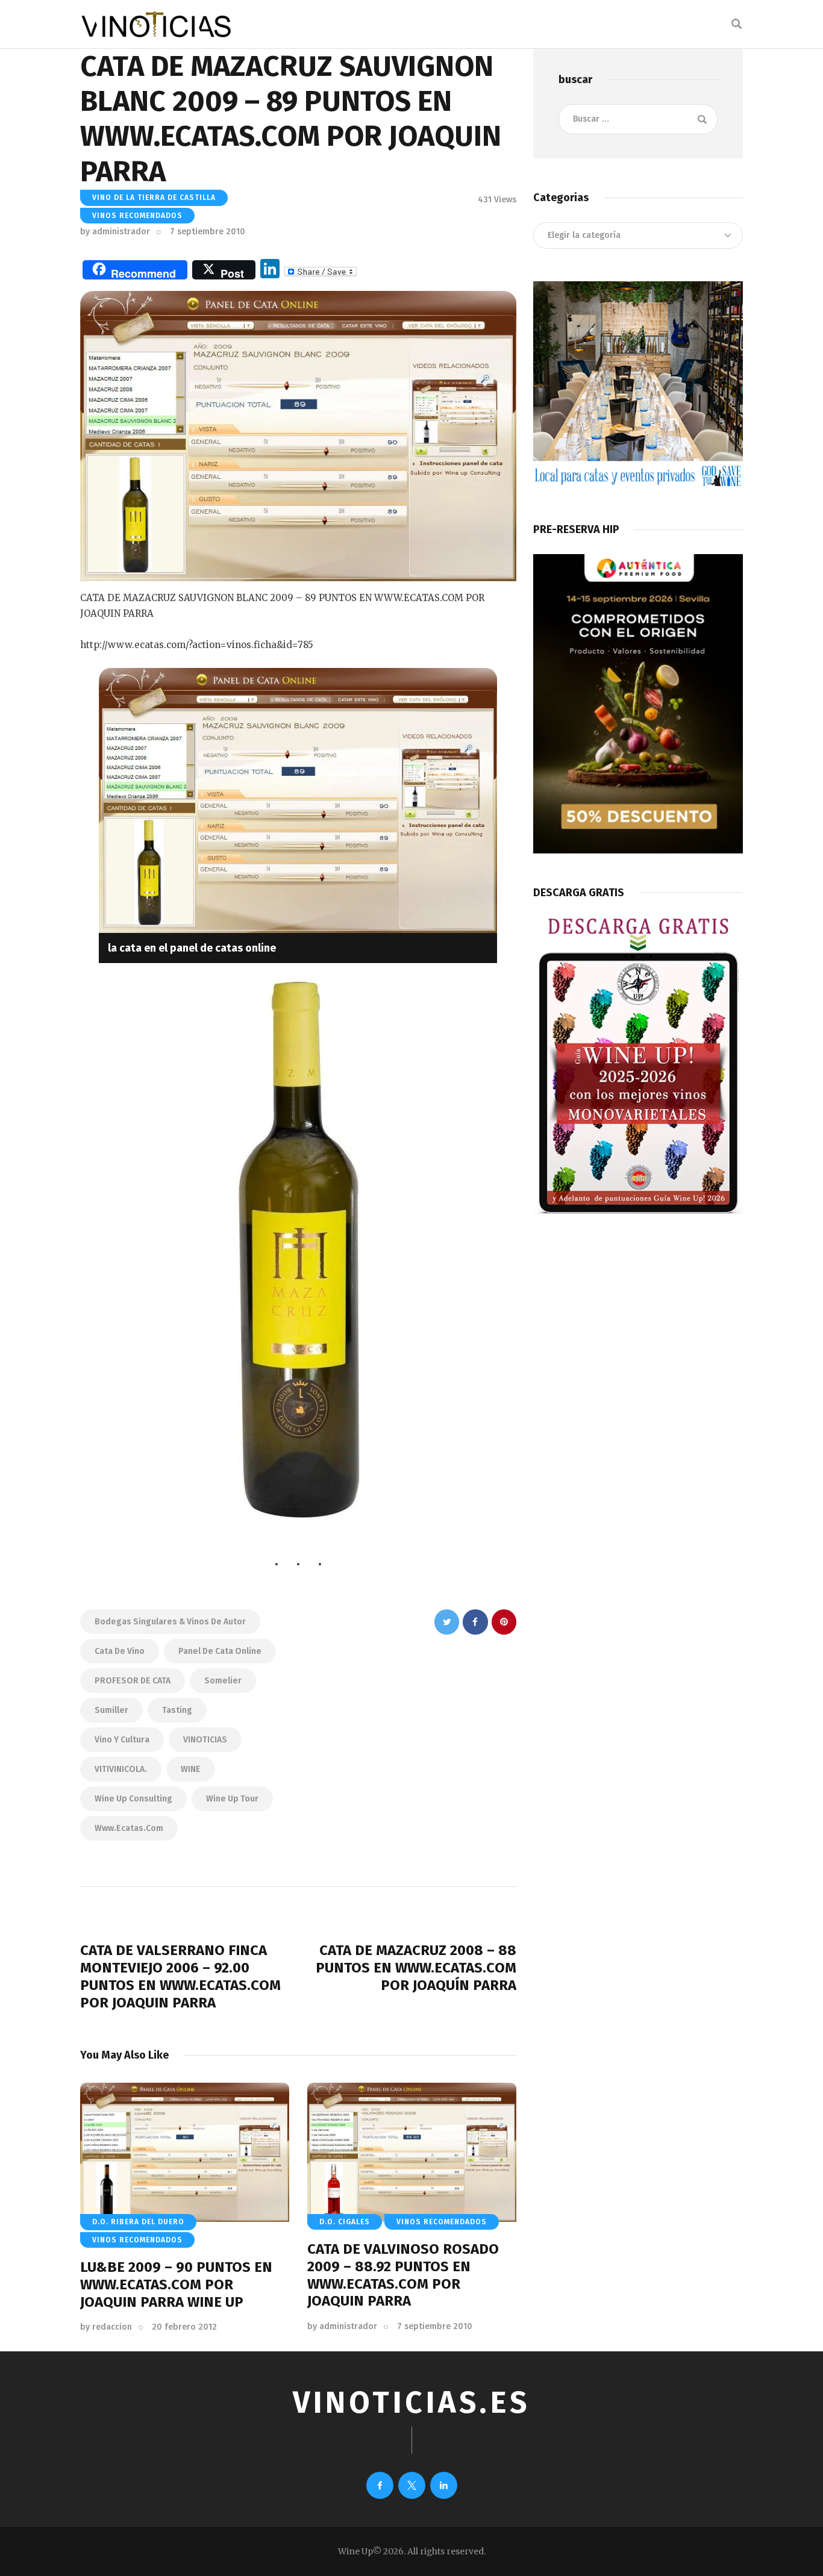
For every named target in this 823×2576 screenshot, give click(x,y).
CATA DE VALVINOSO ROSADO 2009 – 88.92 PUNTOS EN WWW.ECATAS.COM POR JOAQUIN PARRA (403, 2275)
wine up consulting (133, 1799)
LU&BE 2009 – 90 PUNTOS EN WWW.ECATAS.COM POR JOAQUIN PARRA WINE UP (176, 2284)
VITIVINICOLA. (121, 1769)
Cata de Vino (120, 1651)
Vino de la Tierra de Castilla (154, 198)
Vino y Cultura (122, 1740)
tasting (177, 1710)
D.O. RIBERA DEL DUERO (138, 2222)
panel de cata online (220, 1651)
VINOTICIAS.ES (411, 2403)
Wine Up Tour (232, 1799)
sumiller (111, 1710)
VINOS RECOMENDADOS (137, 216)
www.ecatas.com (129, 1828)
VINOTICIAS (205, 1740)
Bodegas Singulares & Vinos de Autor (170, 1622)
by (115, 232)
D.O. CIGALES (345, 2222)
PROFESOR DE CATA (133, 1681)
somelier (223, 1681)
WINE (191, 1769)
